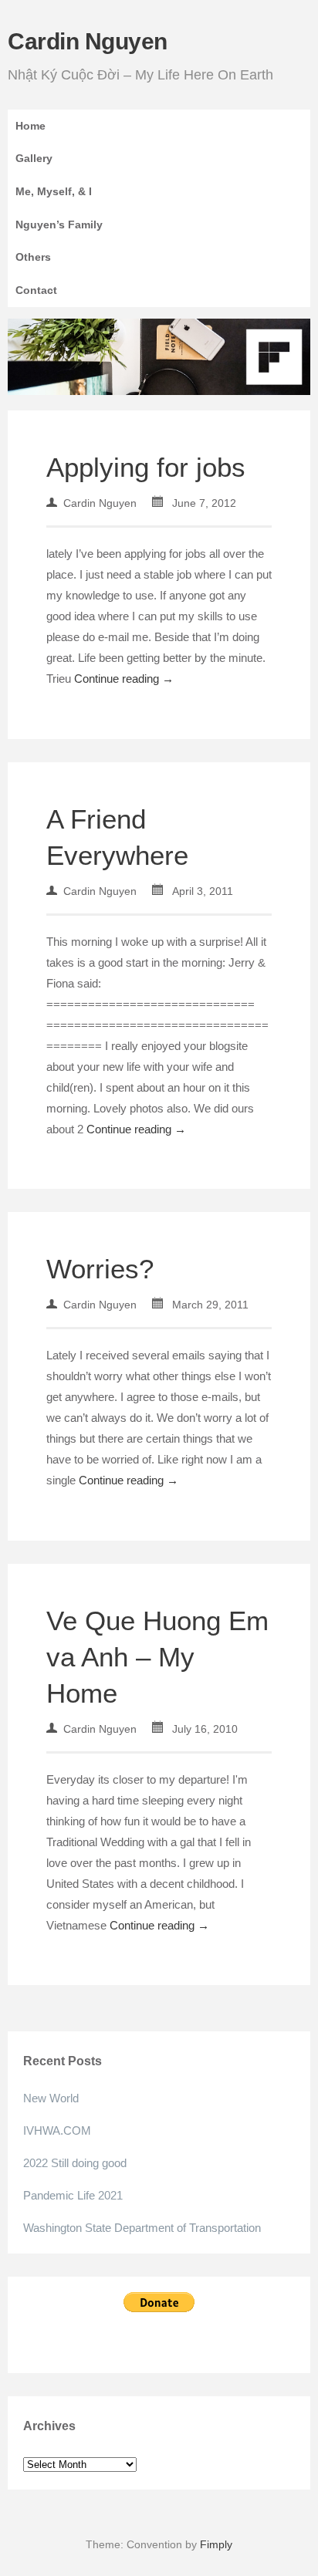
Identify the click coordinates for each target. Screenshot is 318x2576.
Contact (36, 290)
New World (51, 2098)
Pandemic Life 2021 (73, 2195)
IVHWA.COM (57, 2130)
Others (33, 257)
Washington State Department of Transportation (142, 2228)
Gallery (34, 158)
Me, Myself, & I (54, 191)
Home (30, 126)
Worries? (100, 1269)
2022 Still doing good (75, 2163)
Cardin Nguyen (88, 41)
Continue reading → (124, 679)
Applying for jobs (146, 467)
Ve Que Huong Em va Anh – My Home (157, 1657)
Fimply (216, 2544)
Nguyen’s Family (59, 225)
